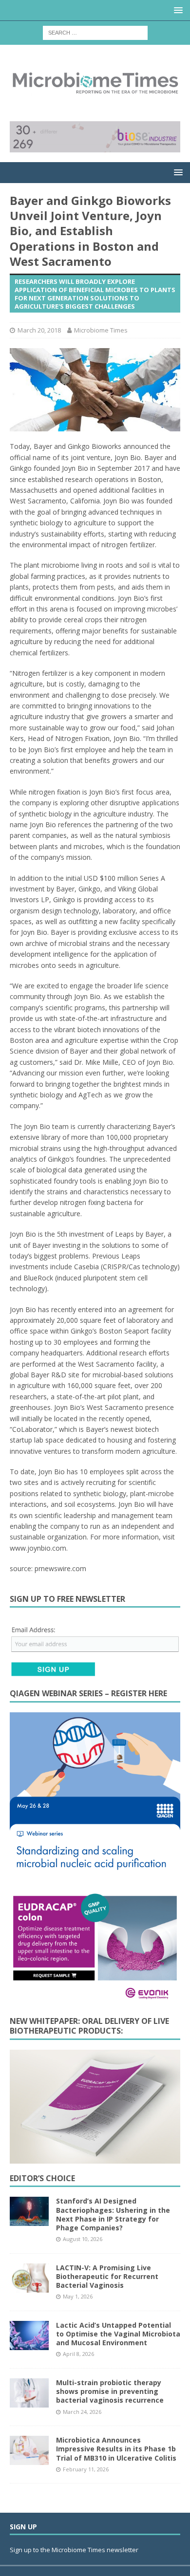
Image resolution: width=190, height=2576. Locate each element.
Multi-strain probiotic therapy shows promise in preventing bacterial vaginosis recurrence (110, 2391)
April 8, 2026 (78, 2354)
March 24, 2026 (82, 2412)
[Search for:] (95, 32)
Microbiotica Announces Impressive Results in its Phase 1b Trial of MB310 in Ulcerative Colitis (116, 2449)
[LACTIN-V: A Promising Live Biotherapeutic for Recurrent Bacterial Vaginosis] (29, 2278)
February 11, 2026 (86, 2469)
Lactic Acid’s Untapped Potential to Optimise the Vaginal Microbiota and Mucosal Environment (118, 2334)
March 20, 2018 (39, 330)
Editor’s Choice (42, 2178)
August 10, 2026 (83, 2239)
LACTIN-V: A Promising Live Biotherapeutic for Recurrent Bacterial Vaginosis (107, 2276)
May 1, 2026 (78, 2296)
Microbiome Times (101, 330)
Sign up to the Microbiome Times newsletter (75, 2550)
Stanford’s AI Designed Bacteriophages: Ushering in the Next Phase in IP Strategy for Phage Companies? (113, 2214)
